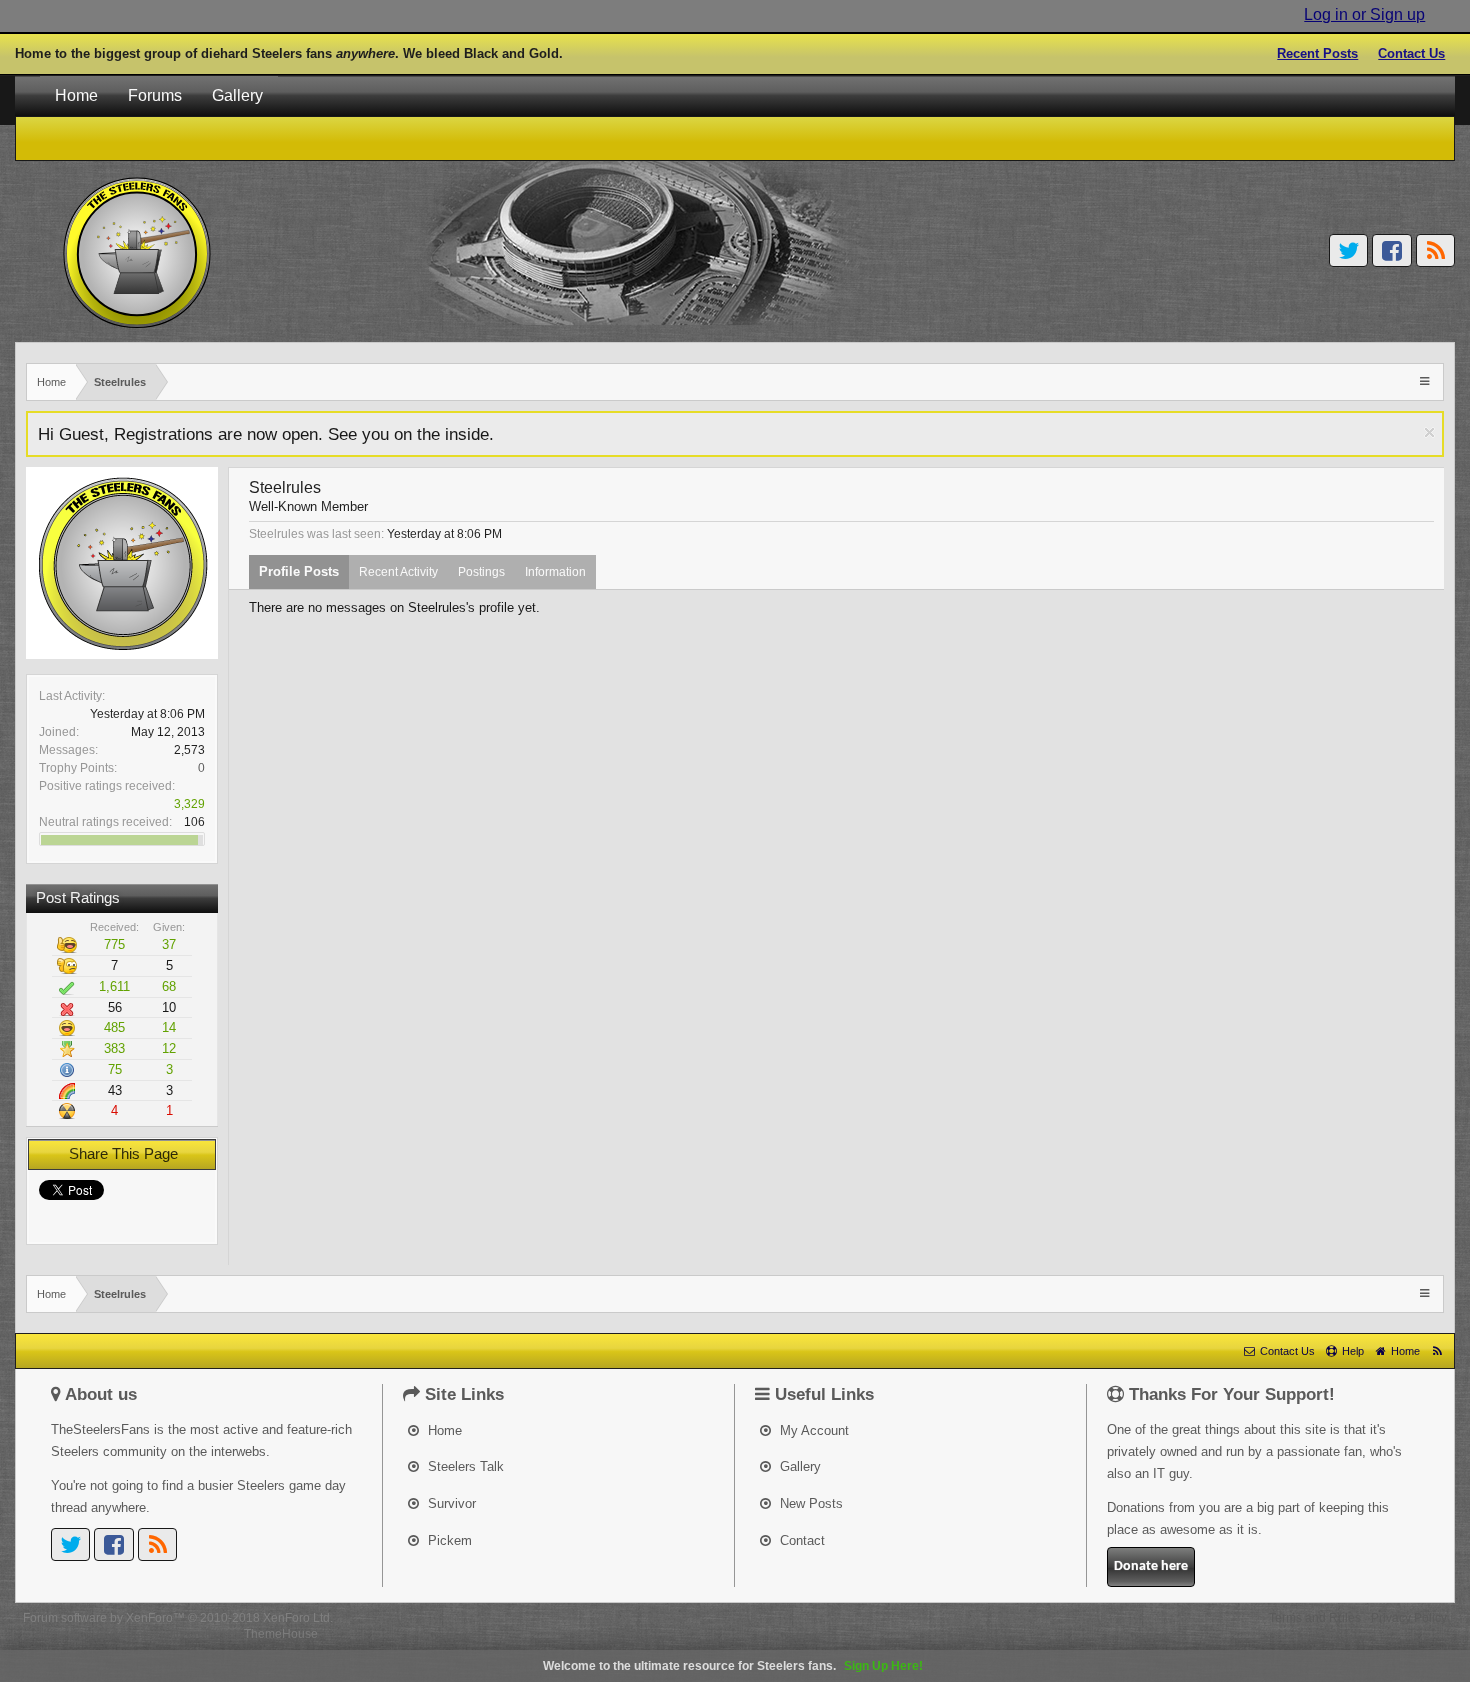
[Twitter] (1349, 250)
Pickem (448, 1540)
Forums (155, 95)
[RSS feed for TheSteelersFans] (1437, 1351)
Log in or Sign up (1364, 14)
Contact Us (1411, 53)
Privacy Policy (1409, 1618)
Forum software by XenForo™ (178, 1618)
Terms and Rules (1315, 1618)
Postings (481, 572)
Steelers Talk (464, 1466)
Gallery (237, 95)
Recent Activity (398, 572)
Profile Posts (299, 571)
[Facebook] (1392, 250)
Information (555, 572)
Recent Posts (1317, 53)
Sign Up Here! (883, 1666)
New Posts (809, 1503)
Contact (800, 1540)
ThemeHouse (281, 1634)
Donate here (1151, 1566)
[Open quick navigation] (1426, 380)
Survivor (450, 1503)
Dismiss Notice (1429, 432)
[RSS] (1436, 250)
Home (76, 95)
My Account (812, 1430)
